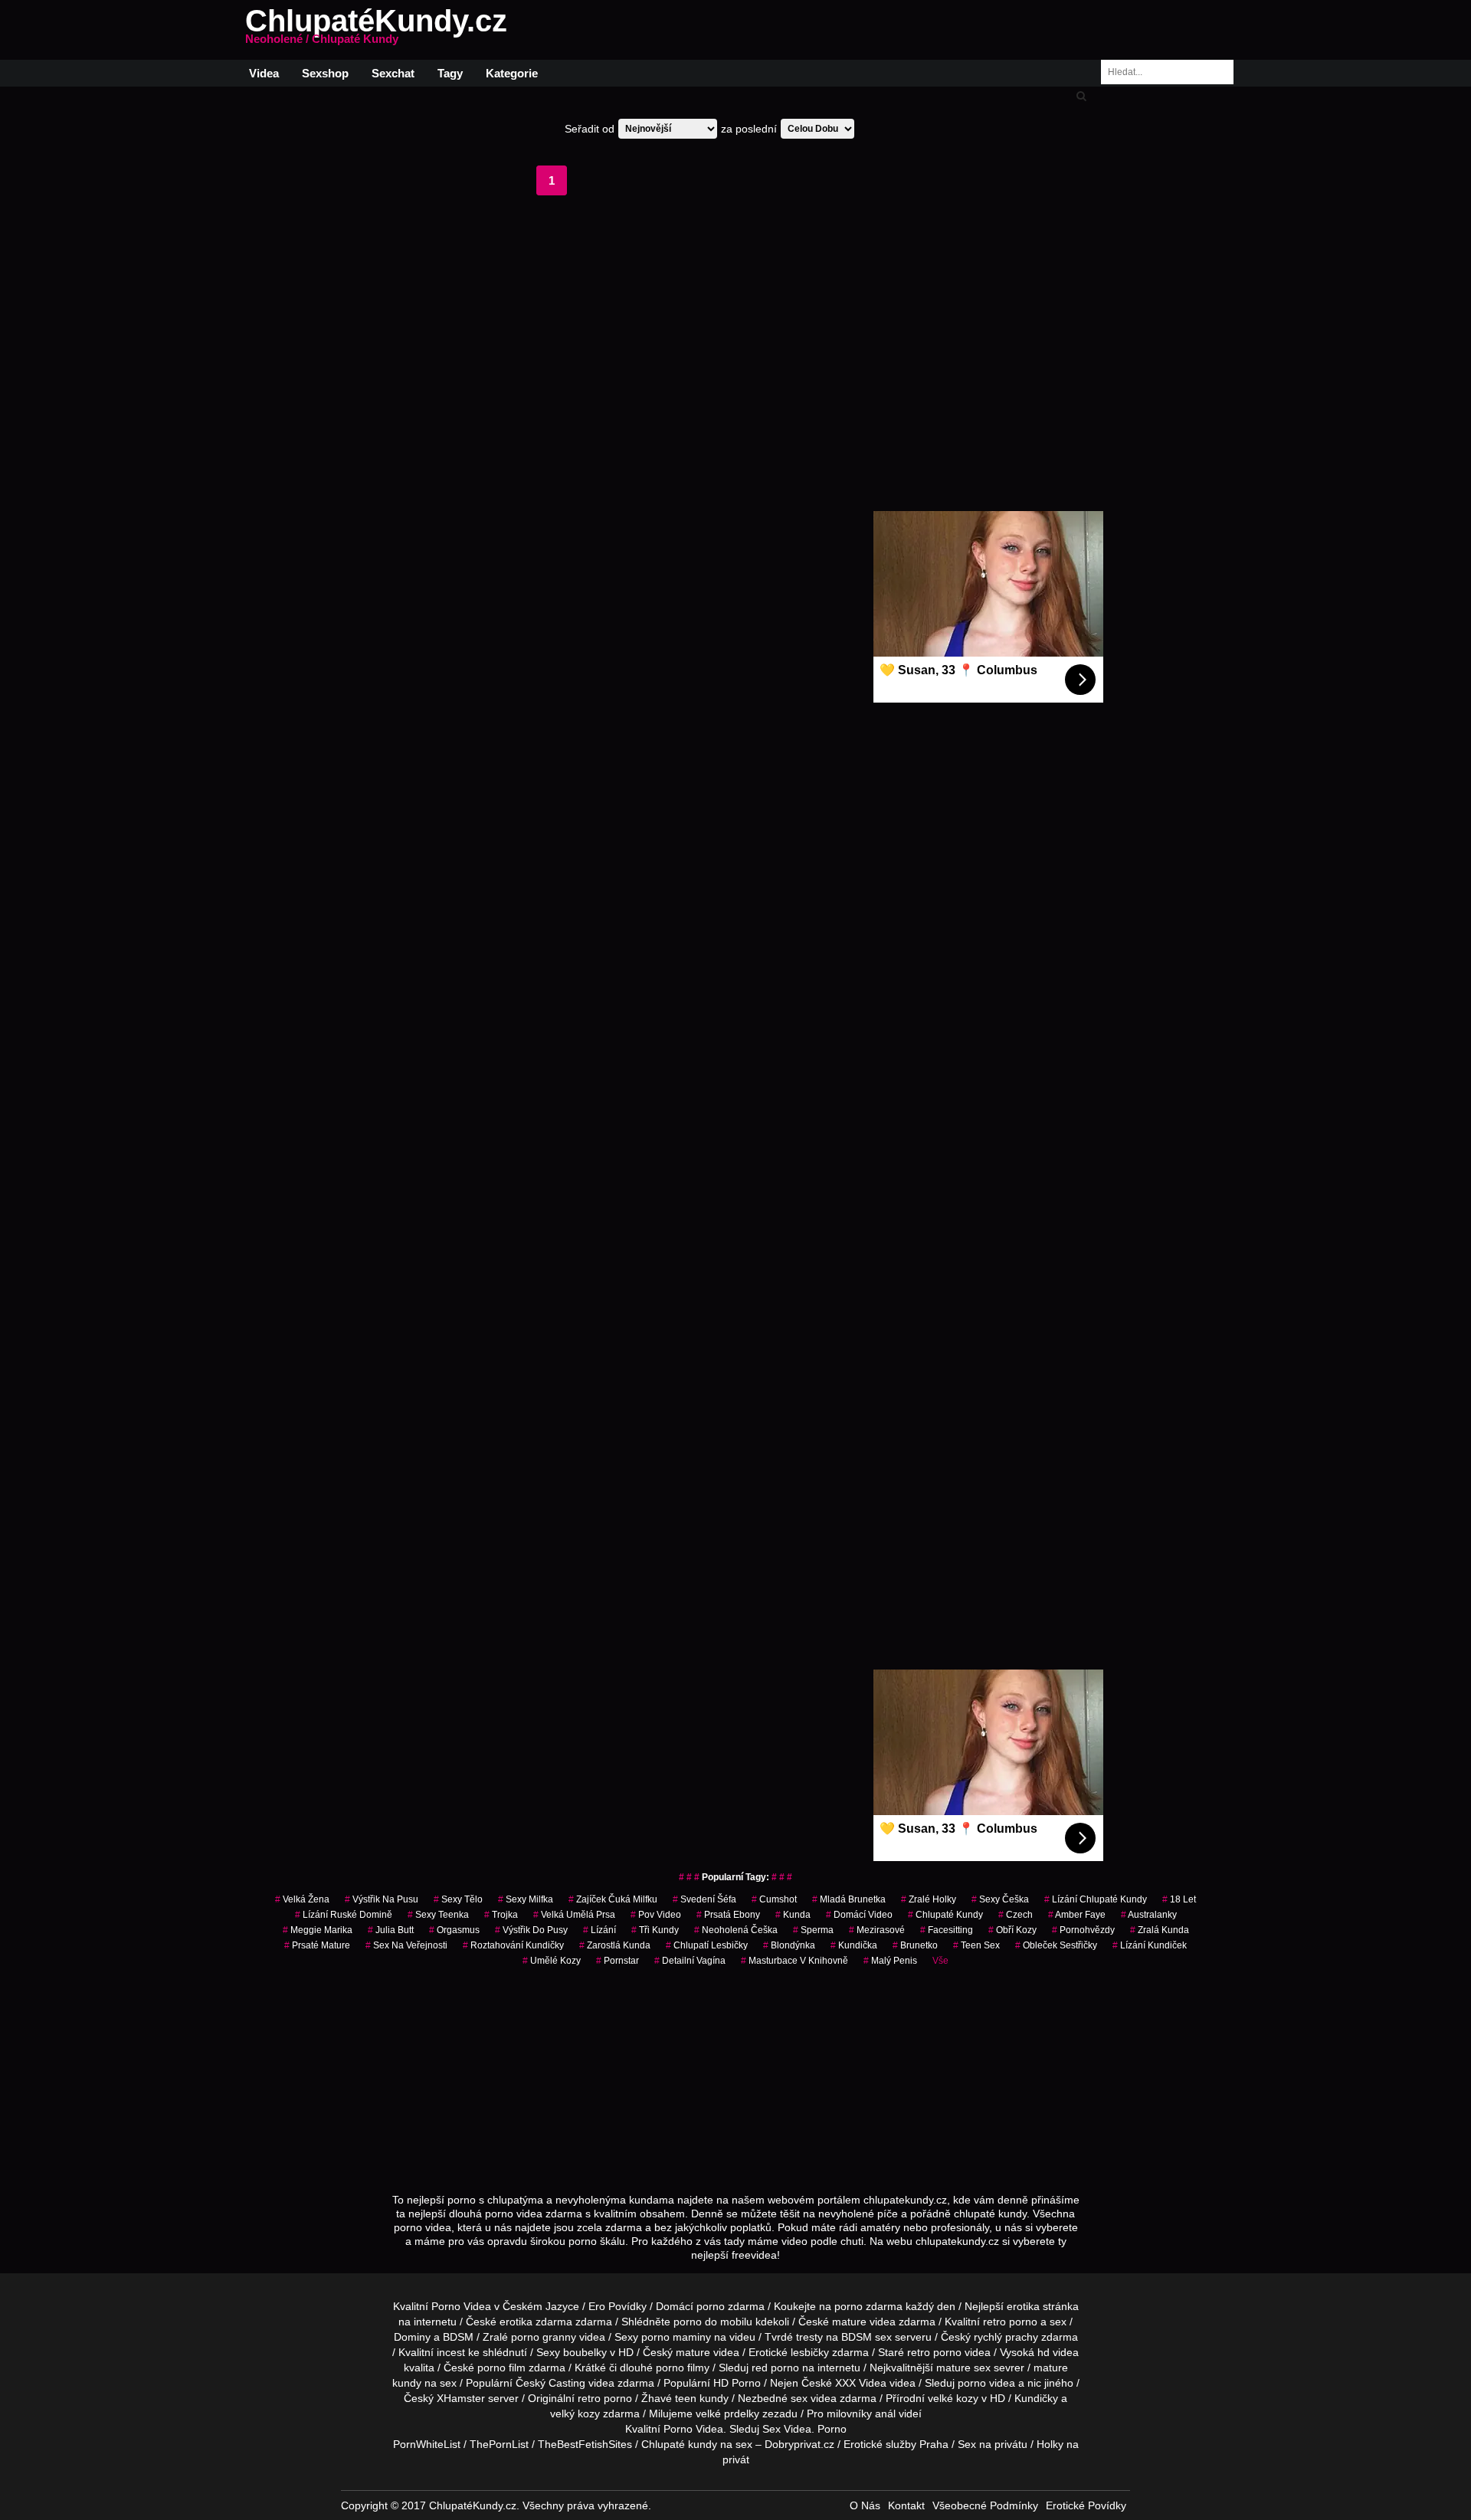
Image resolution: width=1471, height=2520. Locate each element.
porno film (501, 2368)
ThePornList (499, 2444)
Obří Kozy (1012, 1930)
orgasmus (454, 1930)
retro (589, 2398)
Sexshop (325, 73)
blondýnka (789, 1945)
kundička (854, 1945)
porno (711, 2306)
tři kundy (655, 1930)
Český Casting (550, 2383)
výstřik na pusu (382, 1899)
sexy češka (1000, 1899)
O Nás (865, 2505)
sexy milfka (526, 1899)
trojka (501, 1915)
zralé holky (929, 1899)
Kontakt (906, 2505)
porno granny (544, 2337)
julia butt (391, 1930)
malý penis (890, 1961)
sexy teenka (438, 1915)
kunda (793, 1915)
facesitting (947, 1930)
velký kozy (575, 2413)
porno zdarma (868, 2306)
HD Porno (737, 2383)
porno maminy (676, 2337)
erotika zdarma (536, 2322)
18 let (1179, 1899)
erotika (1023, 2306)
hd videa (1058, 2352)
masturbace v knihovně (794, 1961)
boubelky (585, 2352)
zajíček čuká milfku (613, 1899)
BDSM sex (867, 2337)
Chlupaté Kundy (945, 1915)
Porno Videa (461, 2306)
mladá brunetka (849, 1899)
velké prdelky (727, 2413)
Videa (264, 73)
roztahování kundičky (513, 1945)
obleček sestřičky (1056, 1945)
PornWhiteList (427, 2444)
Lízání (600, 1930)
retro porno (1010, 2322)
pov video (656, 1915)
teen (686, 2398)
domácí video (859, 1915)
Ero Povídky (618, 2306)
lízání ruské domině (344, 1915)
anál (885, 2413)
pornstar (618, 1961)
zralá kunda (1160, 1930)
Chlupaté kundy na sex (697, 2444)
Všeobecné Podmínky (985, 2505)
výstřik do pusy (531, 1930)
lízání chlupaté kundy (1096, 1899)
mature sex (963, 2368)
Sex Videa (787, 2429)
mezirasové (877, 1930)
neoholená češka (736, 1930)
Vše (940, 1961)
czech (1016, 1915)
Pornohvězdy (1083, 1930)
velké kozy (953, 2398)
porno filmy (683, 2368)
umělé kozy (552, 1961)
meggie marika (318, 1930)
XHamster (461, 2398)
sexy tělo (458, 1899)
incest (451, 2352)
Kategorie (512, 73)
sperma (813, 1930)
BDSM (458, 2337)
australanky (1149, 1915)
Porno (678, 2429)
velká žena (302, 1899)
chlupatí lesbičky (707, 1945)
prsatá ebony (728, 1915)
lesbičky (810, 2352)
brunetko (915, 1945)
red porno (775, 2368)
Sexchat (393, 73)
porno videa (986, 2383)
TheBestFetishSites (585, 2444)
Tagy (450, 73)
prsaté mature (317, 1945)
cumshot (774, 1899)
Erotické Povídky (1086, 2505)
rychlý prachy (1006, 2337)
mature (849, 2322)
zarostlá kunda (615, 1945)
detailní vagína (690, 1961)
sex (799, 2398)
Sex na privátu (993, 2444)
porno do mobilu (713, 2322)
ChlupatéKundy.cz (376, 30)
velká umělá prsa (574, 1915)
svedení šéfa (704, 1899)
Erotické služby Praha (896, 2444)
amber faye (1077, 1915)
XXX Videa (861, 2383)
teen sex (976, 1945)
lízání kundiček (1150, 1945)
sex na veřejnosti (406, 1945)
